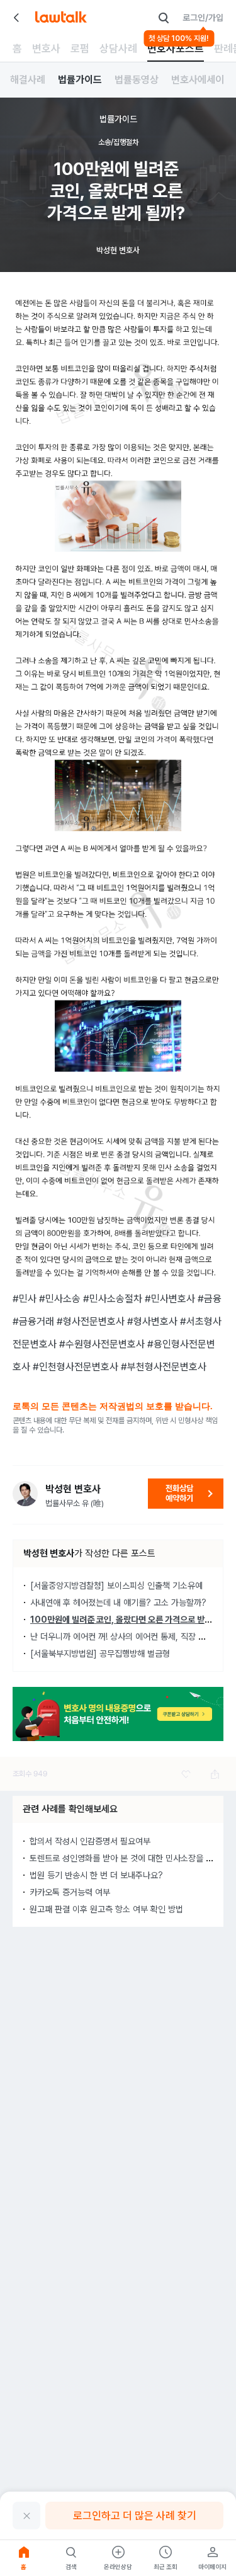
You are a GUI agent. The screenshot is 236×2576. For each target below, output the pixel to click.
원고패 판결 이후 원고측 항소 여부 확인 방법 (106, 1909)
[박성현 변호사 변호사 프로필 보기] (25, 1494)
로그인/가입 (203, 18)
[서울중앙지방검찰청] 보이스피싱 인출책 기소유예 (116, 1586)
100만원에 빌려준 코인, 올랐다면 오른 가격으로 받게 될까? (132, 1620)
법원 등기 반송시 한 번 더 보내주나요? (96, 1875)
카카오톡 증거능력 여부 (70, 1892)
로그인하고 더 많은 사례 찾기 (135, 2516)
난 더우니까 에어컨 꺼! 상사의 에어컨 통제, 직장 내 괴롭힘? (133, 1637)
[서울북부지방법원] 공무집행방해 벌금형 (100, 1654)
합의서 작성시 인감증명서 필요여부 (90, 1841)
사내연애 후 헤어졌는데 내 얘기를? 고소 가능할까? (118, 1603)
